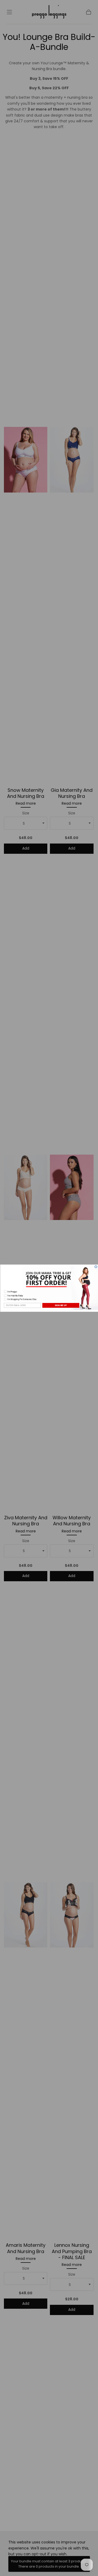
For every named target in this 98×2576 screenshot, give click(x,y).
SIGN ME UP (61, 1305)
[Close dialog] (96, 1267)
